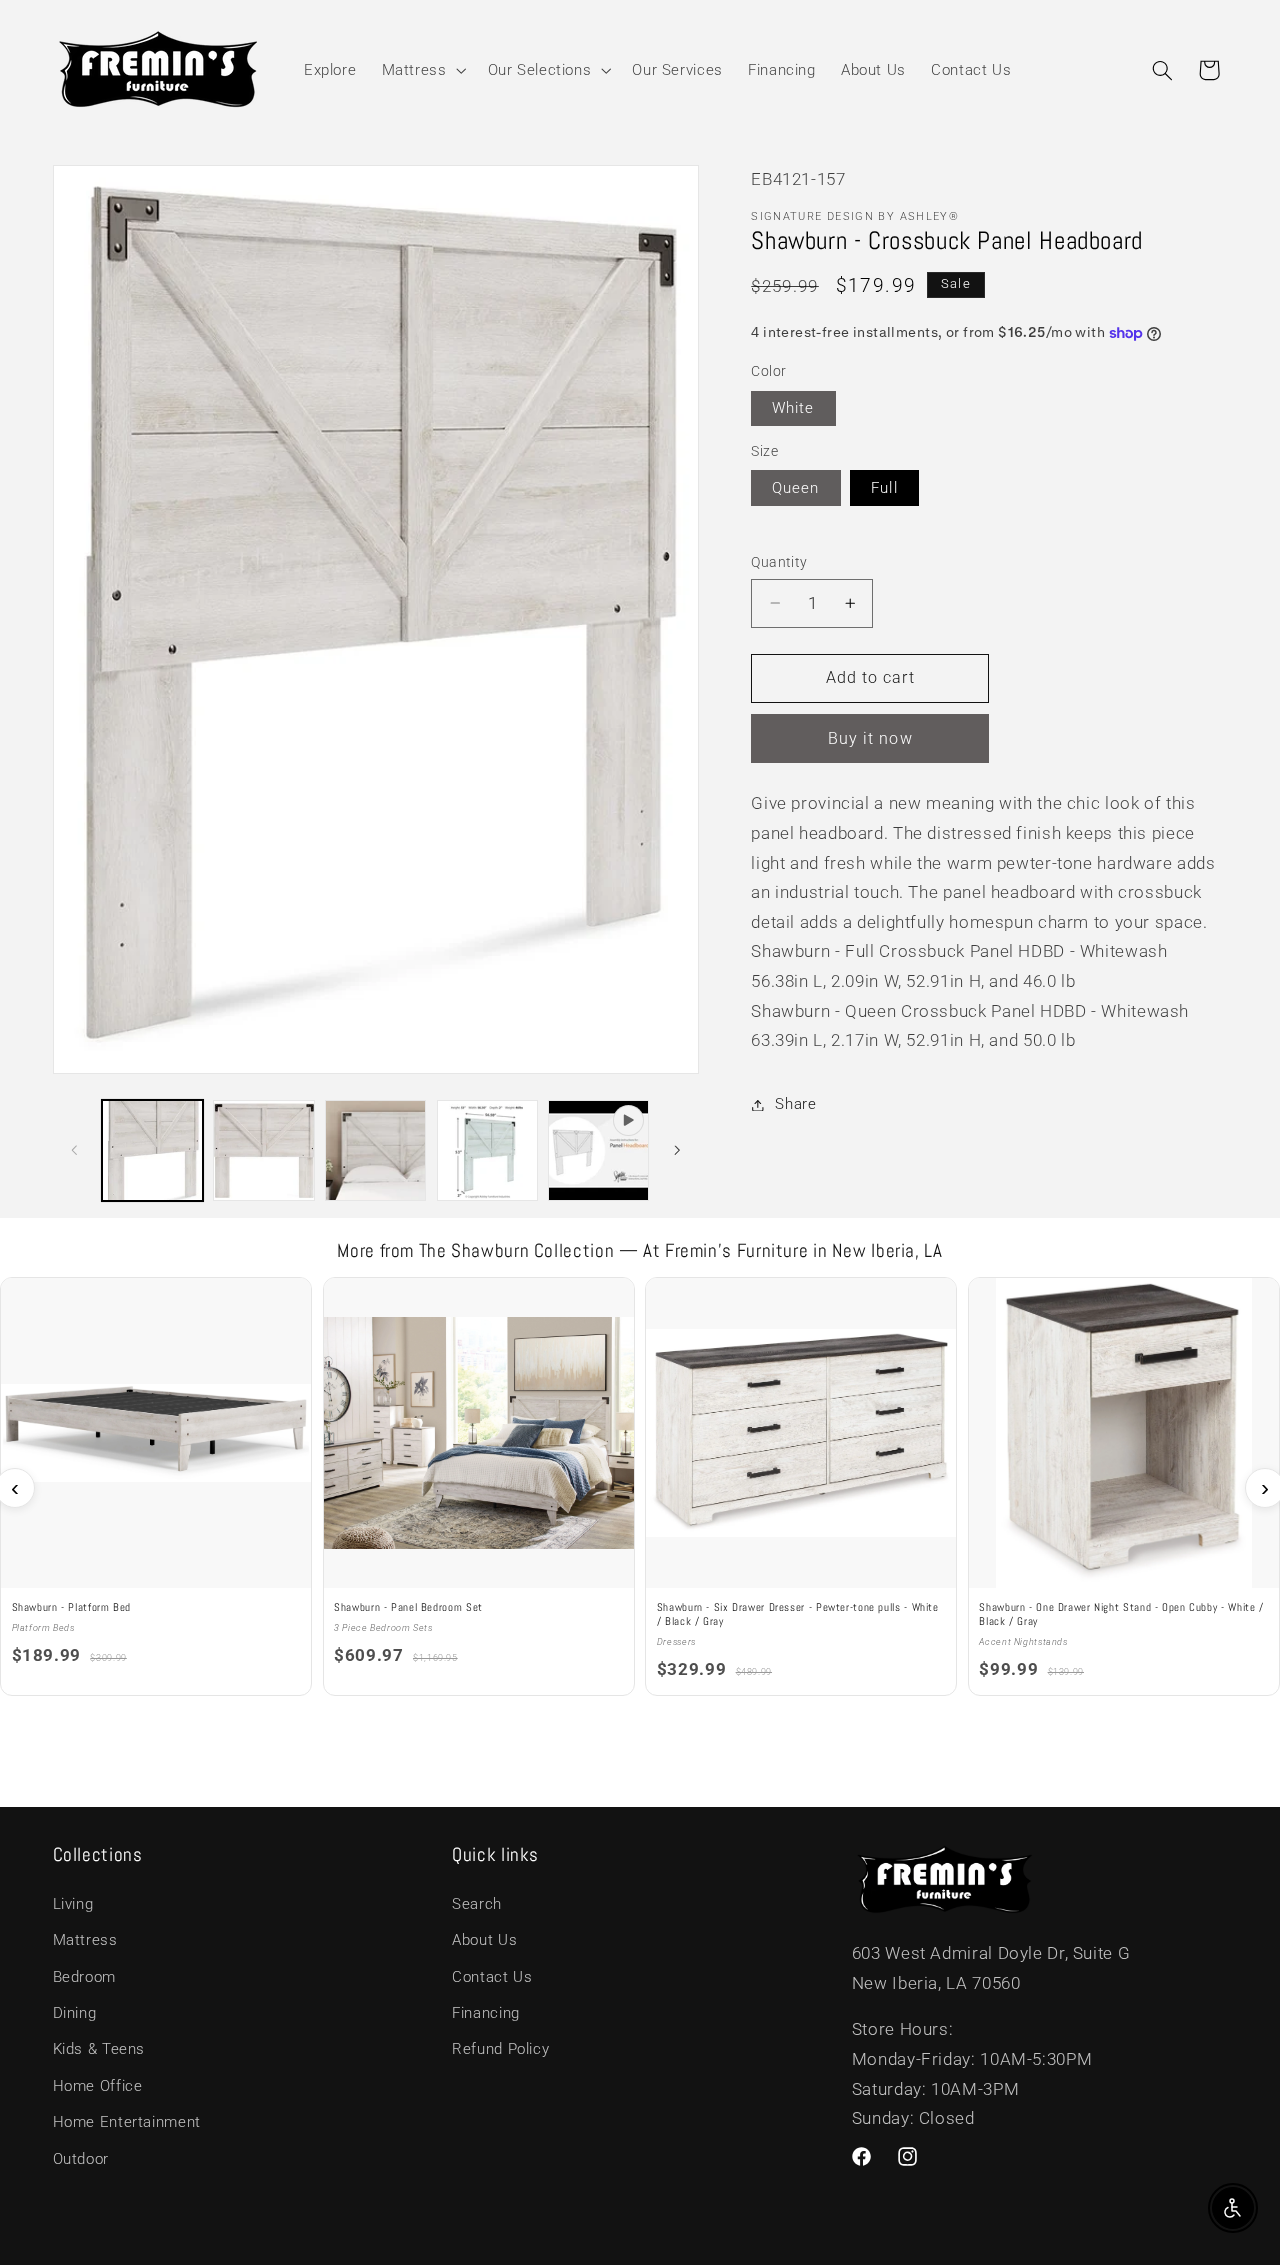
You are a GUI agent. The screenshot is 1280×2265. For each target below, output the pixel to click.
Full (884, 488)
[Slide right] (677, 1150)
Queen (795, 488)
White (793, 408)
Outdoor (81, 2159)
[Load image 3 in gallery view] (375, 1150)
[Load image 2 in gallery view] (263, 1150)
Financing (486, 2013)
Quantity (779, 562)
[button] (422, 70)
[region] (640, 1487)
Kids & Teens (99, 2049)
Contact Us (492, 1977)
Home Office (98, 2086)
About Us (484, 1940)
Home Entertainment (127, 2122)
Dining (75, 2013)
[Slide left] (75, 1150)
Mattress (85, 1940)
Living (73, 1904)
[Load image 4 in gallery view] (487, 1150)
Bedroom (84, 1977)
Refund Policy (500, 2049)
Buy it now (870, 738)
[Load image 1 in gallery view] (152, 1150)
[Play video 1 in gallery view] (598, 1150)
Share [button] (795, 1104)
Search (477, 1904)
